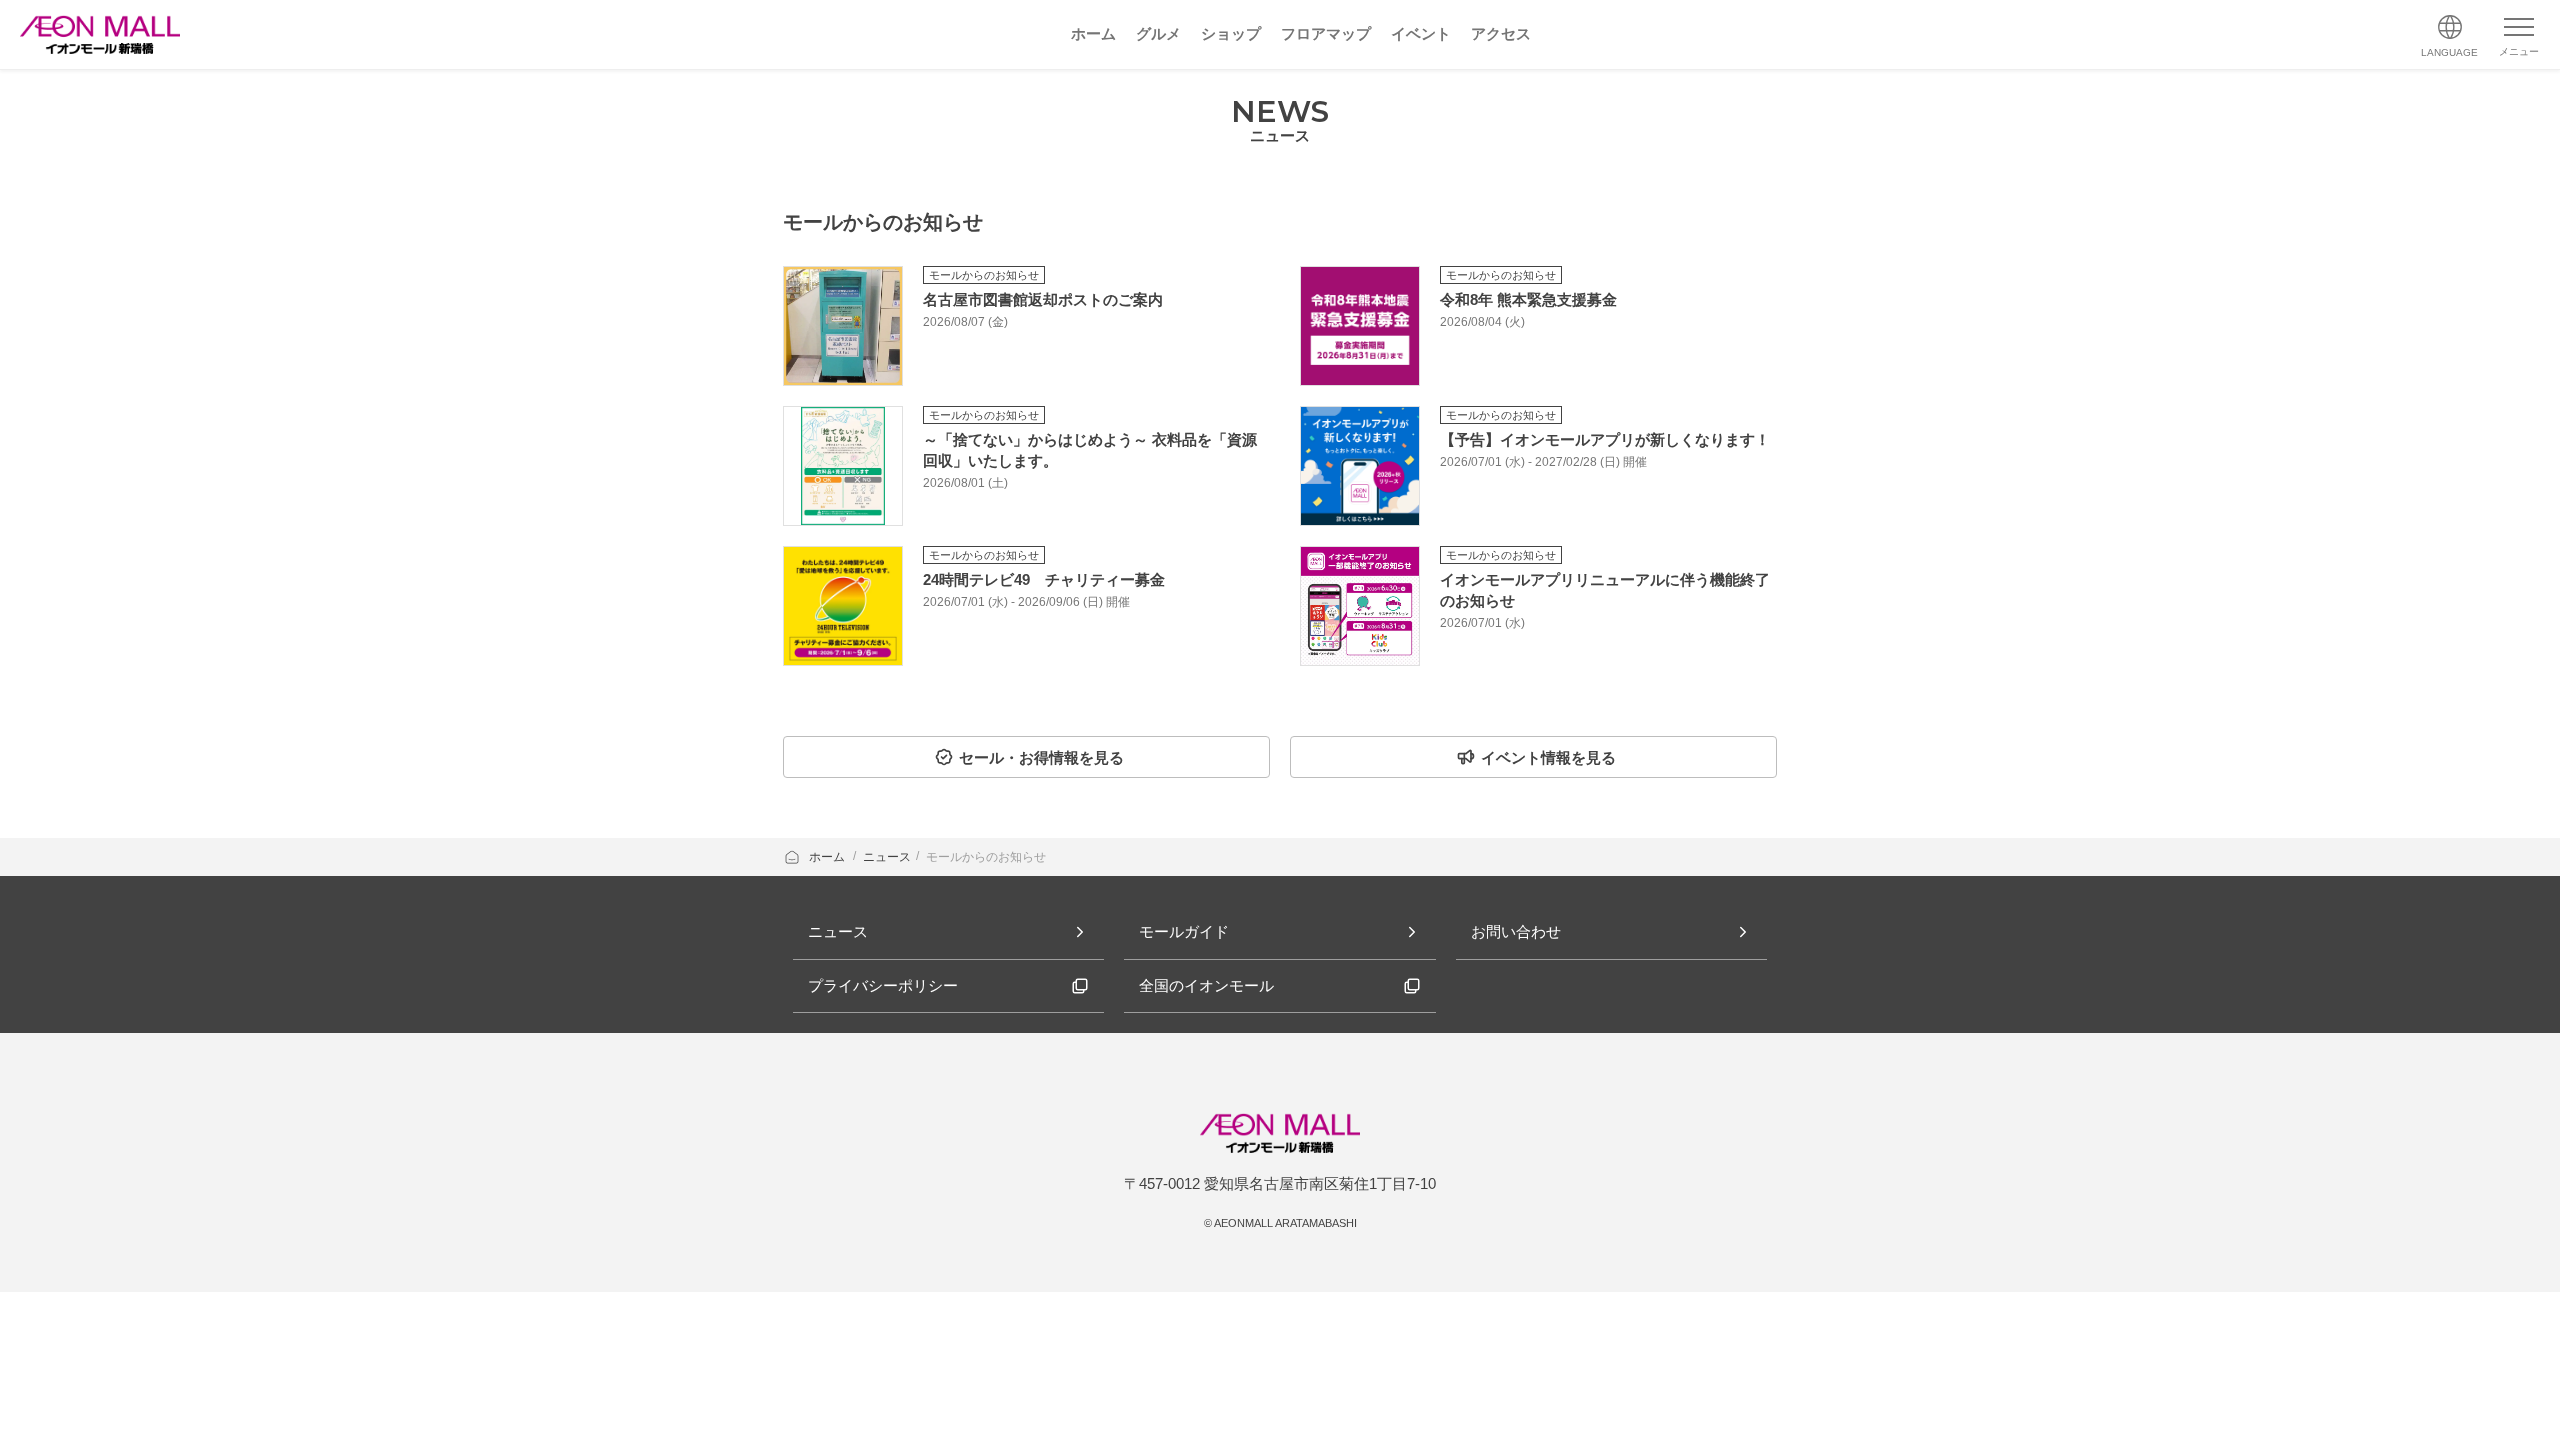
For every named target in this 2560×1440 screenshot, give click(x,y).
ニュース (887, 857)
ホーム (828, 857)
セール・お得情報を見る (1041, 757)
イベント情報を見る (1548, 757)
